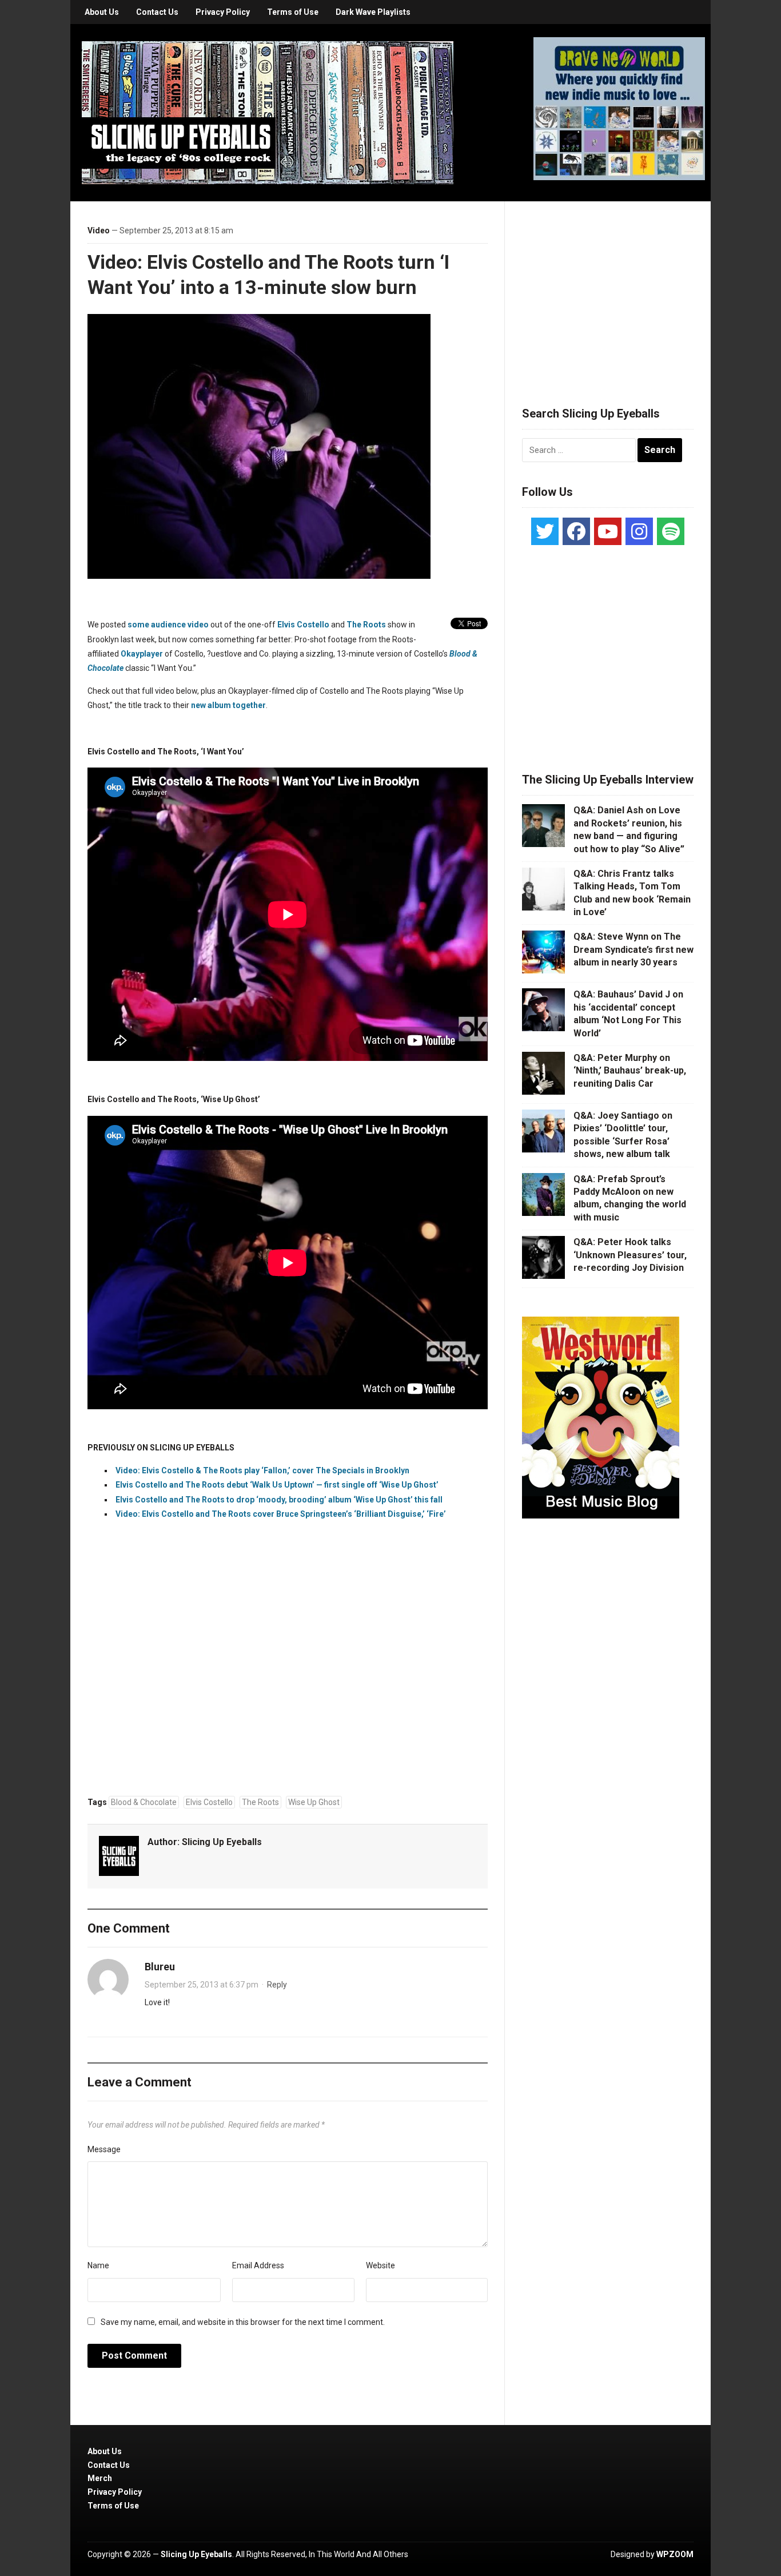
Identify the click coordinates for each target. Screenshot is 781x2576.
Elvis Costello (303, 625)
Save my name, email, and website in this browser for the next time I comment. (243, 2322)
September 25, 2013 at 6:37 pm (202, 1985)
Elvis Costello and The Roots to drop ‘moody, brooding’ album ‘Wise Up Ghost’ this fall (279, 1500)
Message (104, 2149)
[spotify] (671, 531)
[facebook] (576, 531)
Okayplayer (142, 654)
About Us (102, 12)
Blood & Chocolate (144, 1802)
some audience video (168, 625)
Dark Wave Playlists (373, 12)
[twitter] (545, 531)
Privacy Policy (223, 12)
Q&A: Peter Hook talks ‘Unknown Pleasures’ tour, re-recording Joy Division (630, 1255)
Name (98, 2265)
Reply (277, 1985)
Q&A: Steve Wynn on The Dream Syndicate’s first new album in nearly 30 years (633, 949)
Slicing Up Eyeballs (222, 1842)
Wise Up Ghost (314, 1802)
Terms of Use (293, 12)
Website (380, 2265)
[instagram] (639, 531)
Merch (100, 2478)
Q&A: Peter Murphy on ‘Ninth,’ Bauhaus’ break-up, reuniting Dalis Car (630, 1071)
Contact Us (157, 12)
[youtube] (608, 531)
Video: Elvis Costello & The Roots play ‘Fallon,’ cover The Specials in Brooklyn (262, 1470)
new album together (228, 705)
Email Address (258, 2265)
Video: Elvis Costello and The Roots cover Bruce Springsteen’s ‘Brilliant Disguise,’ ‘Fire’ (281, 1514)
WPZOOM (675, 2554)
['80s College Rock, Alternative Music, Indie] (268, 112)
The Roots (366, 625)
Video (99, 230)
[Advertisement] (608, 290)
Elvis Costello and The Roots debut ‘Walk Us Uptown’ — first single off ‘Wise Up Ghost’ (277, 1485)
